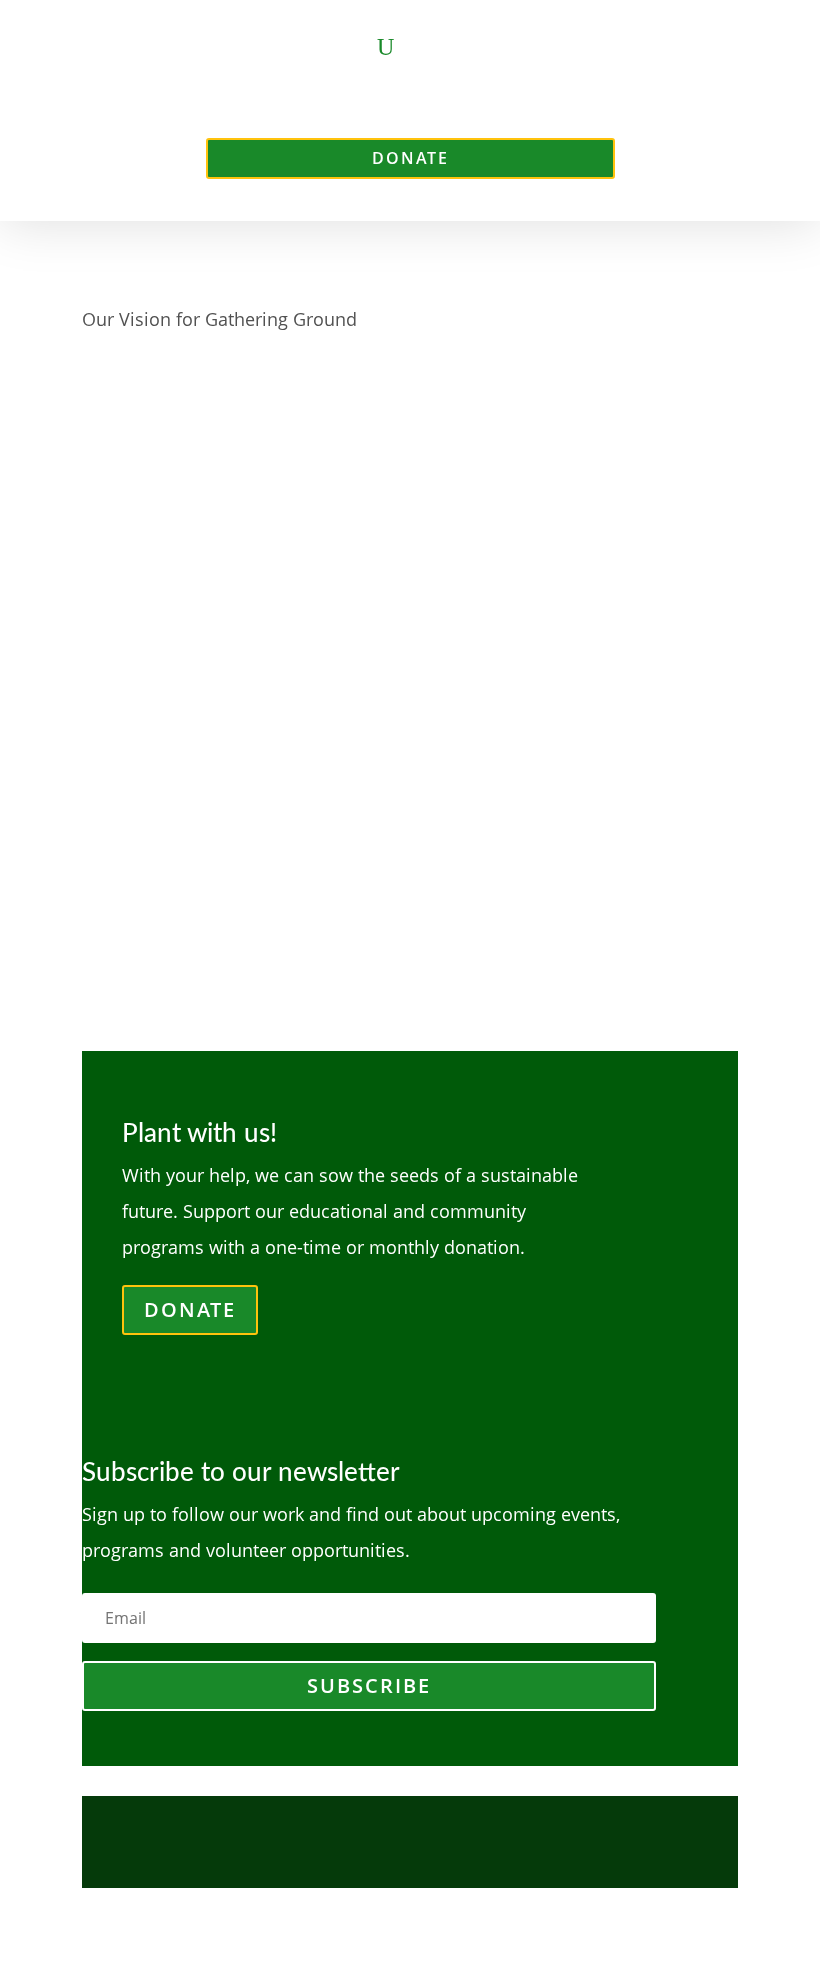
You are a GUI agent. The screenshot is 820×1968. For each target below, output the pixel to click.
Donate (410, 158)
